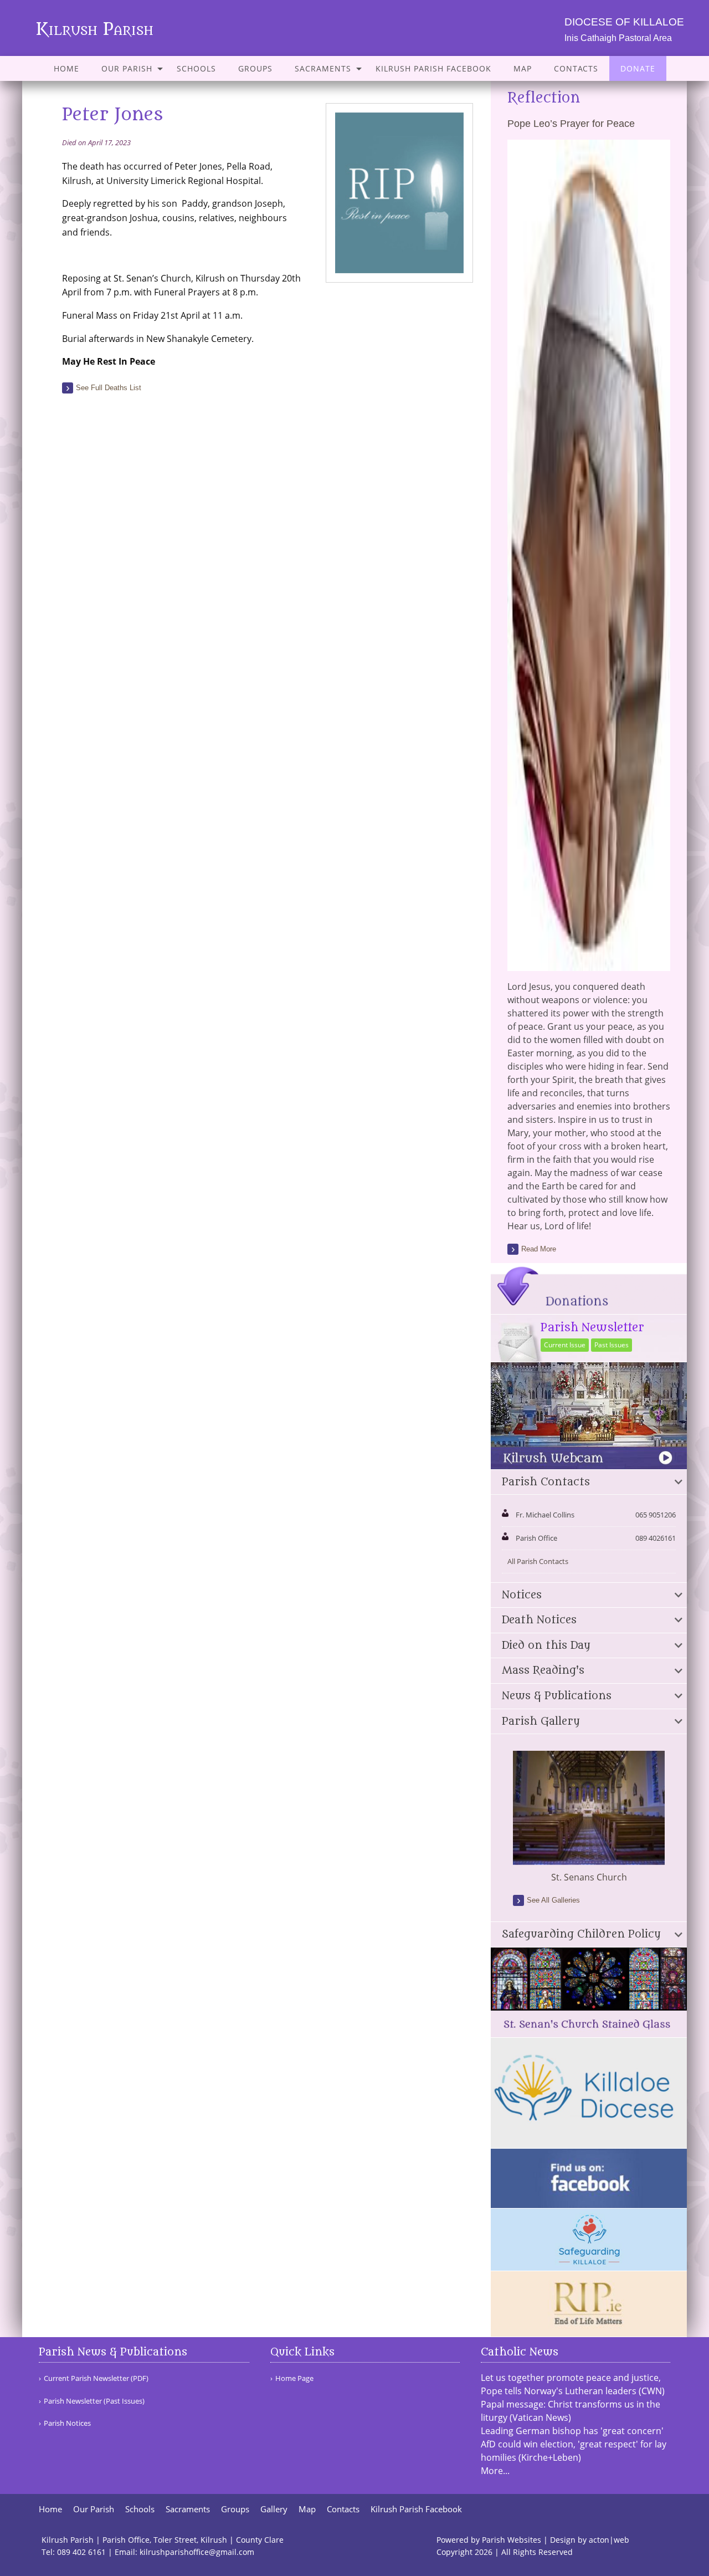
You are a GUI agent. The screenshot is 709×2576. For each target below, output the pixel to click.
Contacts (576, 68)
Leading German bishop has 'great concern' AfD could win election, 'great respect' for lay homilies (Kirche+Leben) (574, 2444)
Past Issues (612, 1345)
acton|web (609, 2540)
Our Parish (127, 68)
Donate (638, 68)
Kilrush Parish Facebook (433, 68)
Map (523, 68)
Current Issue (565, 1345)
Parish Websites (512, 2540)
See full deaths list (109, 388)
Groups (255, 68)
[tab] (589, 1483)
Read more (539, 1249)
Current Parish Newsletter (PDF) (96, 2378)
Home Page (294, 2378)
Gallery (274, 2509)
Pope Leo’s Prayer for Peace (571, 124)
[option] (589, 1817)
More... (495, 2471)
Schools (196, 68)
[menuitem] (66, 68)
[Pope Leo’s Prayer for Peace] (589, 964)
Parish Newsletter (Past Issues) (94, 2401)
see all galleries (553, 1900)
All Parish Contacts (538, 1561)
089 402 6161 (81, 2552)
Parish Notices (67, 2423)
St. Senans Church (589, 1877)
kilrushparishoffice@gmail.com (197, 2552)
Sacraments (323, 68)
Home (66, 68)
